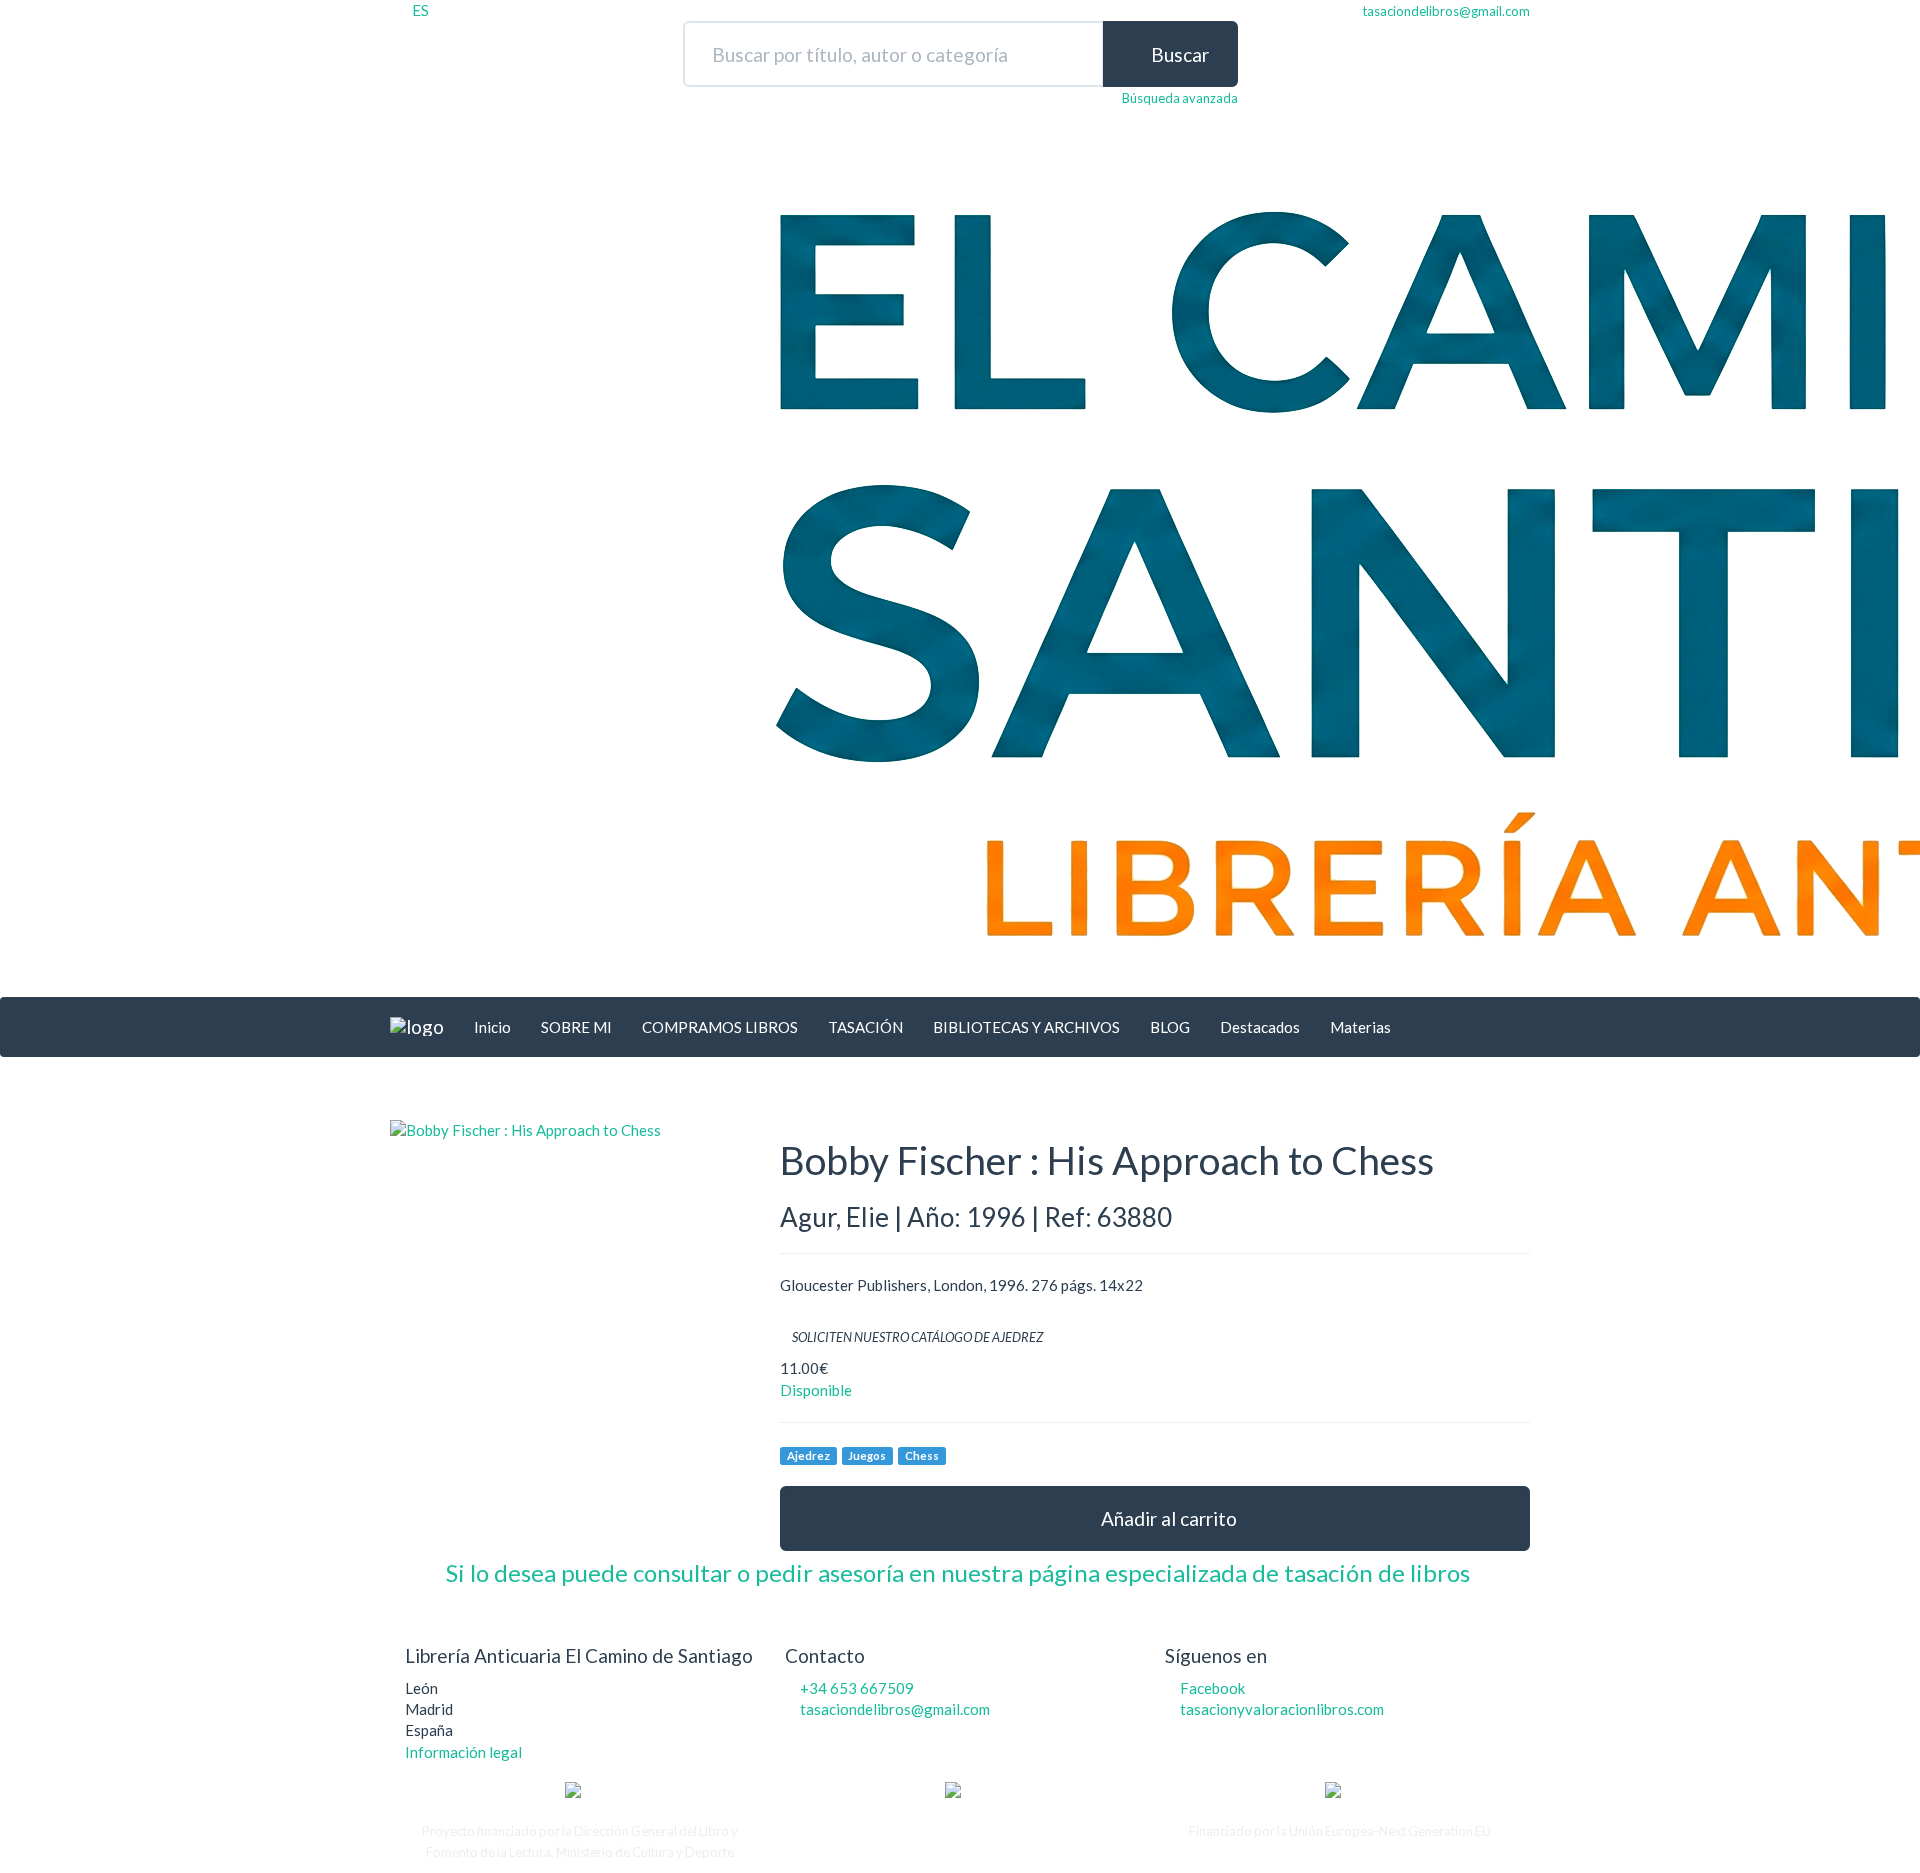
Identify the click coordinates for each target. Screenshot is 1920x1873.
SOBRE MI (576, 1027)
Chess (922, 1455)
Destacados (1260, 1027)
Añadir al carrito (1167, 1518)
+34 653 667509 (857, 1688)
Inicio (492, 1027)
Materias (1360, 1027)
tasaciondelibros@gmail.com (895, 1709)
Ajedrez (808, 1455)
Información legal (463, 1752)
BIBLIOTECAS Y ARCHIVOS (1026, 1027)
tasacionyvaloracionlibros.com (1282, 1709)
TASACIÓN (865, 1027)
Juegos (867, 1455)
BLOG (1170, 1027)
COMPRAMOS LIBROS (720, 1027)
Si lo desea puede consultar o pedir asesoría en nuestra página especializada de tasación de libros (960, 1572)
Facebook (1212, 1688)
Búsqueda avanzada (1180, 98)
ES (420, 10)
